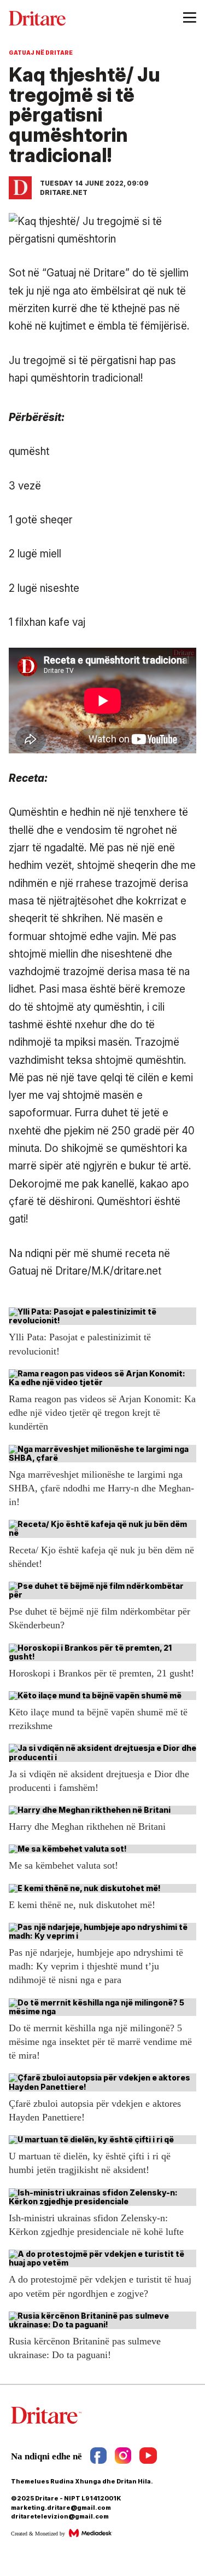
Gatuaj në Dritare (41, 53)
